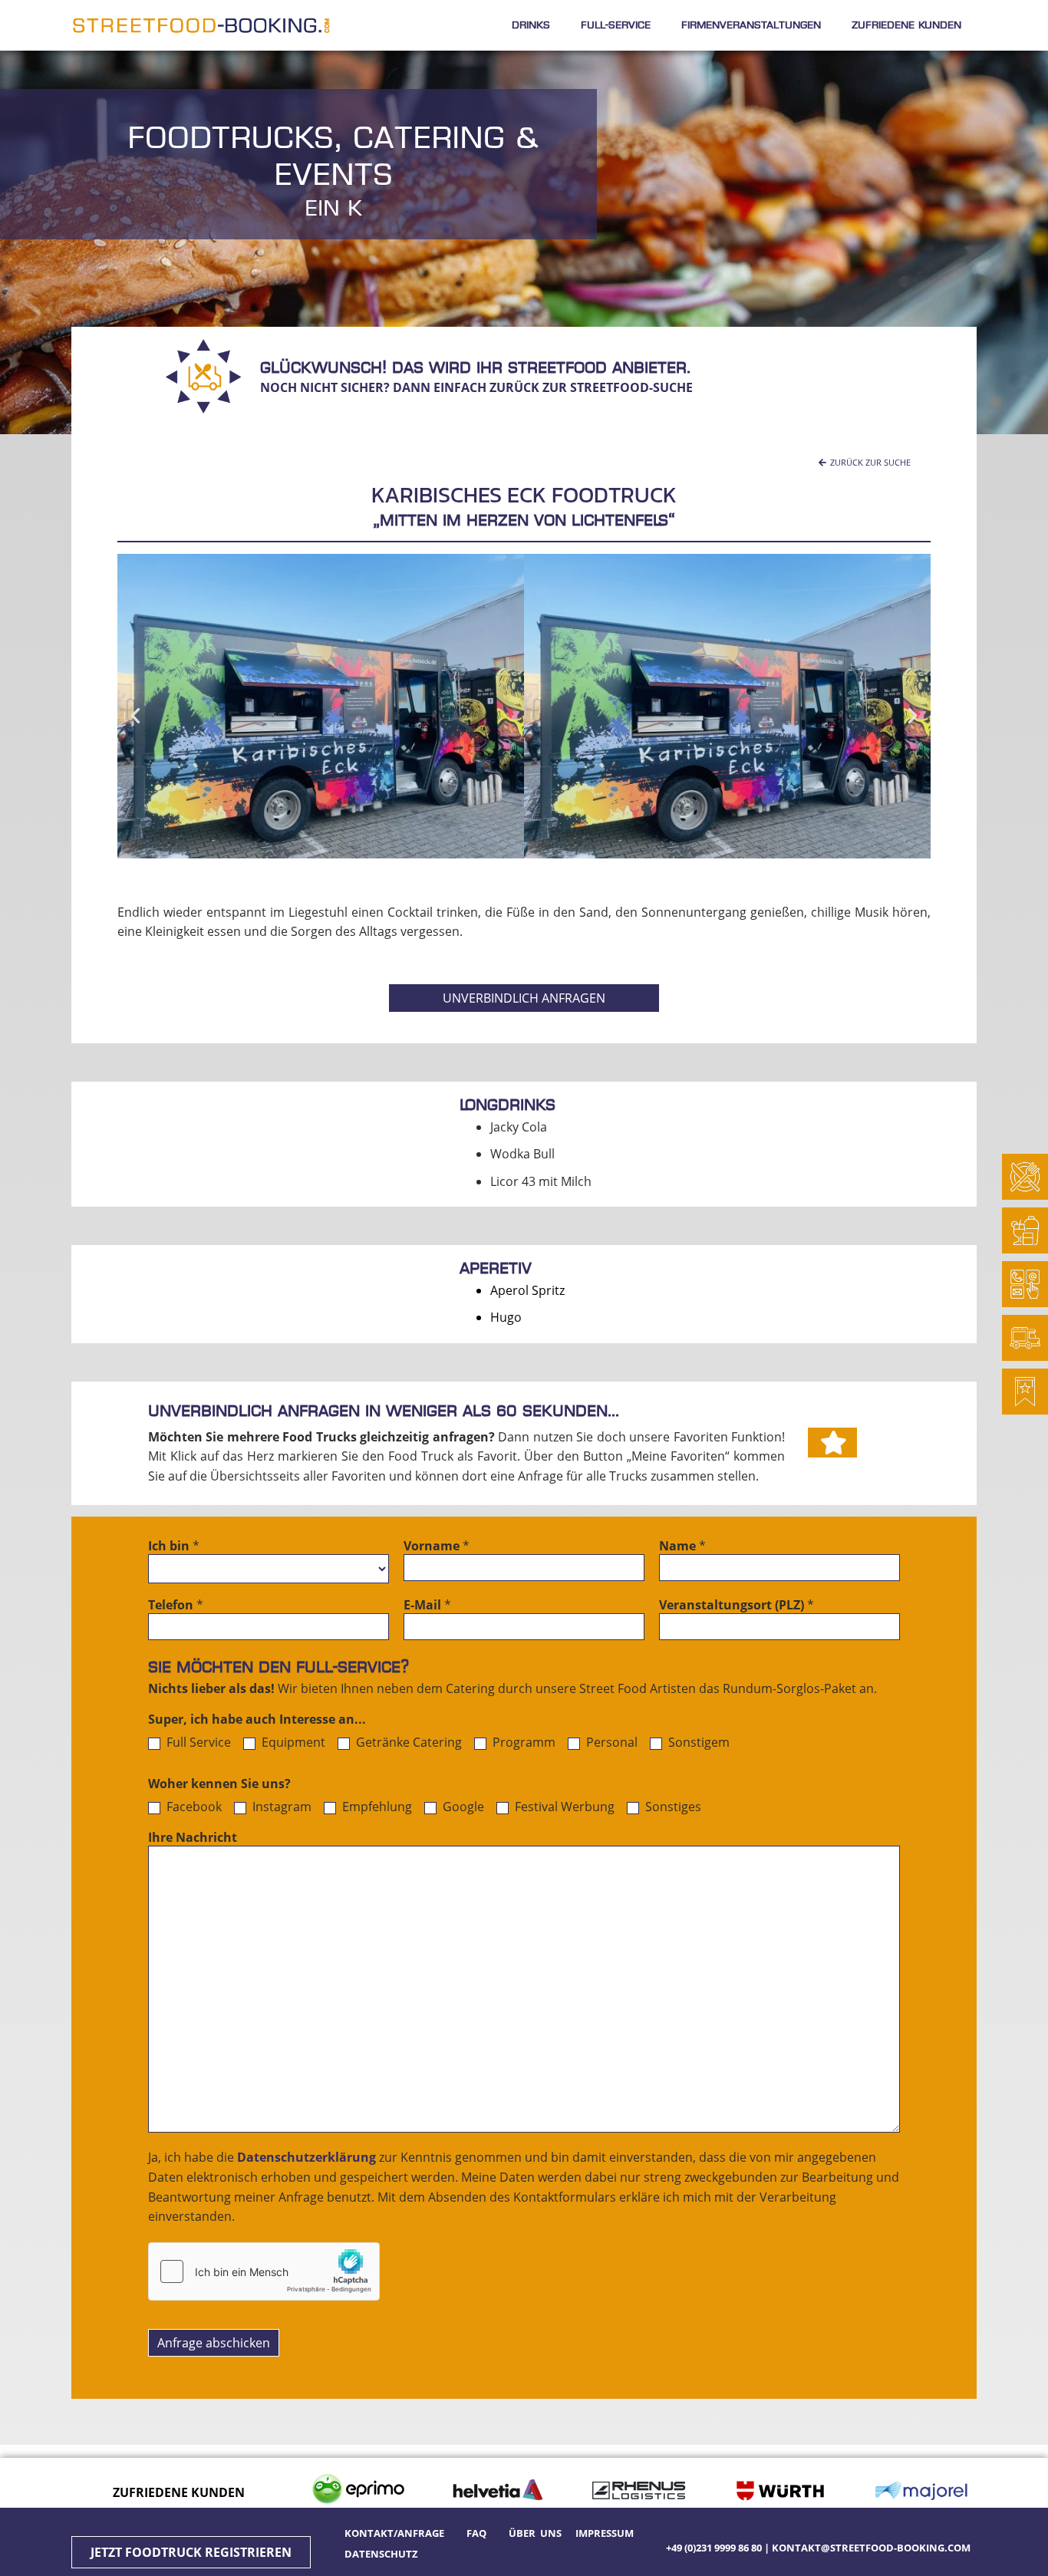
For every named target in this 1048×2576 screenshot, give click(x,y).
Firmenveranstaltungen (751, 25)
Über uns (535, 2533)
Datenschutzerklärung (306, 2157)
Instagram (280, 1807)
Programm (522, 1743)
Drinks (531, 25)
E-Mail (427, 1606)
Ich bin (174, 1547)
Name (682, 1547)
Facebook (193, 1807)
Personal (610, 1743)
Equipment (292, 1743)
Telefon (176, 1606)
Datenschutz (381, 2554)
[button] (865, 462)
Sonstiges (672, 1807)
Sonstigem (697, 1743)
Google (462, 1807)
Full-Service (616, 25)
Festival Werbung (563, 1807)
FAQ (476, 2533)
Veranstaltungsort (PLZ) (737, 1606)
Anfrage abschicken (214, 2343)
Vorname (437, 1547)
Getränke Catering (407, 1743)
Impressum (605, 2533)
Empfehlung (376, 1807)
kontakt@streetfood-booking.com (871, 2548)
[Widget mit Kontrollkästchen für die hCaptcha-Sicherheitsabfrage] (264, 2271)
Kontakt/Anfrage (397, 2533)
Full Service (197, 1743)
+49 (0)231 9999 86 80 (714, 2548)
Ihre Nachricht (193, 1838)
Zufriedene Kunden (906, 25)
